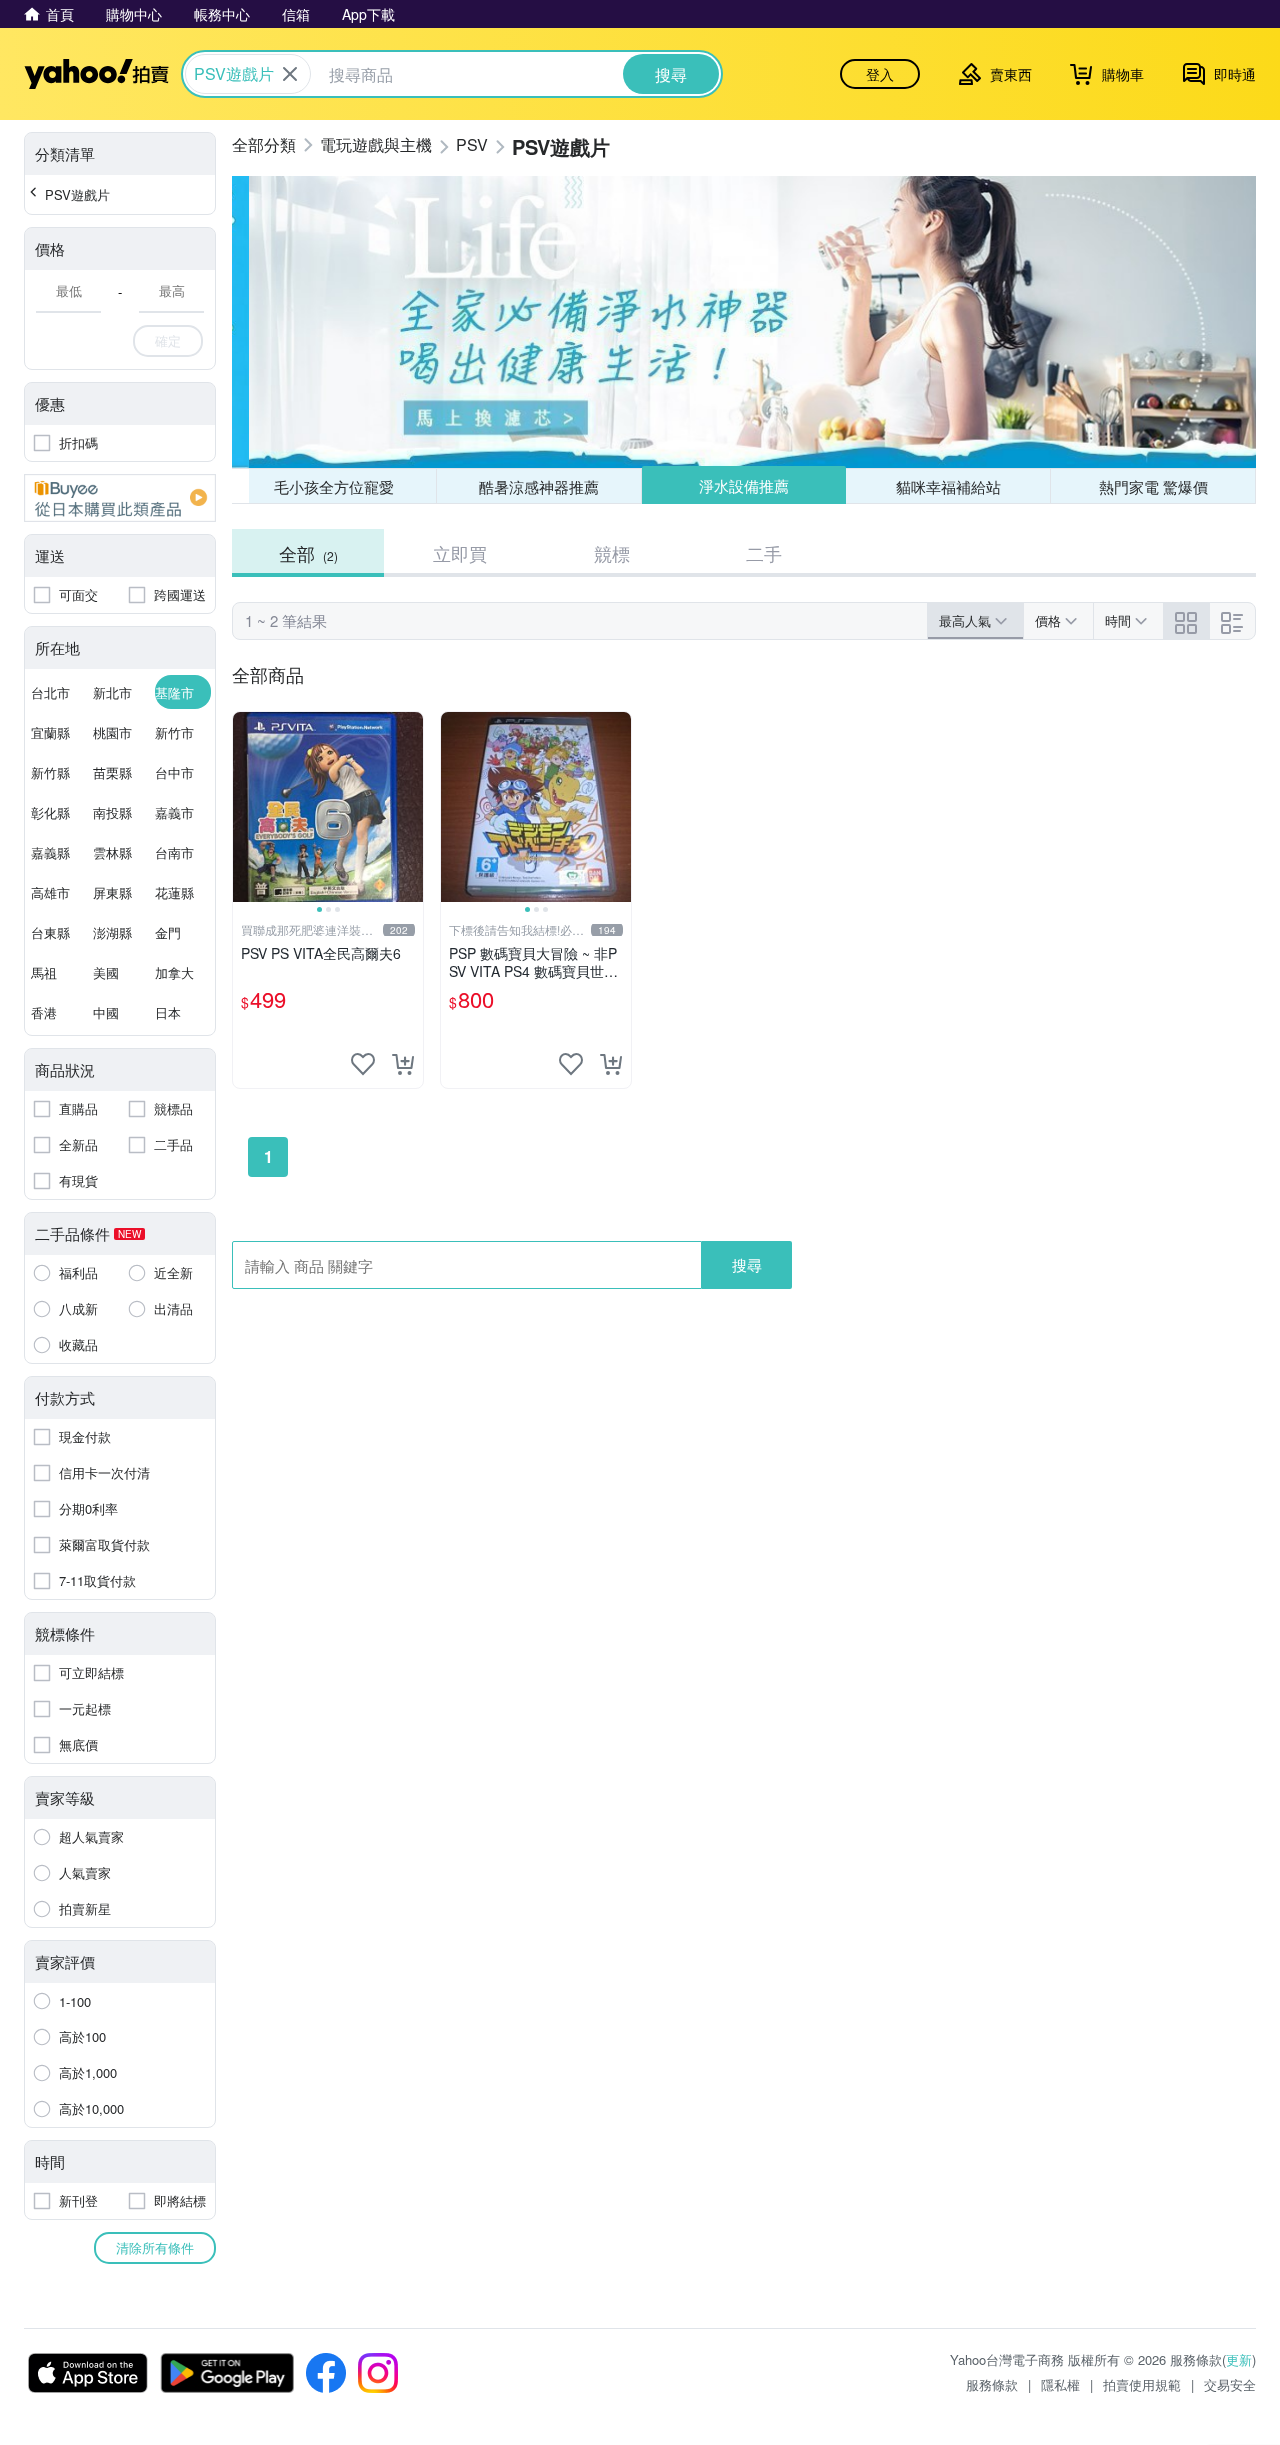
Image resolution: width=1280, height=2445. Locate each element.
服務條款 (992, 2384)
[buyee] (120, 498)
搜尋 (747, 1264)
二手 (764, 553)
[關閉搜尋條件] (290, 74)
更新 (1239, 2359)
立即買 (460, 553)
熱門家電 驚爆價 (1153, 486)
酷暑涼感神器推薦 (539, 486)
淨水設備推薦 (744, 485)
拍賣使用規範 (1142, 2384)
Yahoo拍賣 (96, 74)
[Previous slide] (246, 807)
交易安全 (1230, 2384)
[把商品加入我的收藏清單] (363, 1064)
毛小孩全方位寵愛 (334, 486)
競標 (612, 553)
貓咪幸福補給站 (948, 486)
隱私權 (1060, 2384)
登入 (880, 74)
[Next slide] (410, 807)
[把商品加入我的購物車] (403, 1064)
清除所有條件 (155, 2247)
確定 (168, 340)
